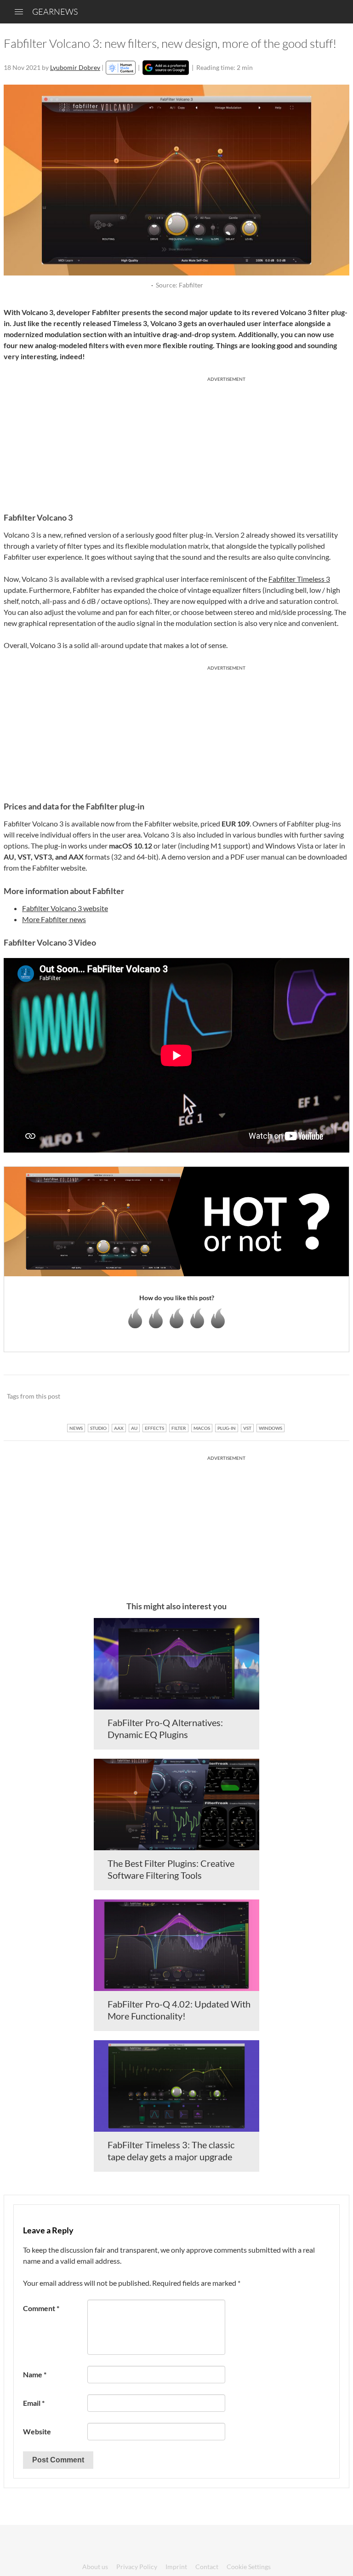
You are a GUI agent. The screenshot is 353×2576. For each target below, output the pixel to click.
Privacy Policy (137, 2567)
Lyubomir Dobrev (75, 67)
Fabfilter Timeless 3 (299, 579)
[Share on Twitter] (330, 1397)
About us (95, 2567)
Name (35, 2374)
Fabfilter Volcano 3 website (65, 908)
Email (34, 2403)
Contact (207, 2567)
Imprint (176, 2567)
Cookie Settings (249, 2567)
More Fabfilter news (54, 919)
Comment (41, 2308)
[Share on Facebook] (296, 1397)
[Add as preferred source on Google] (166, 68)
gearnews (55, 11)
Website (37, 2431)
